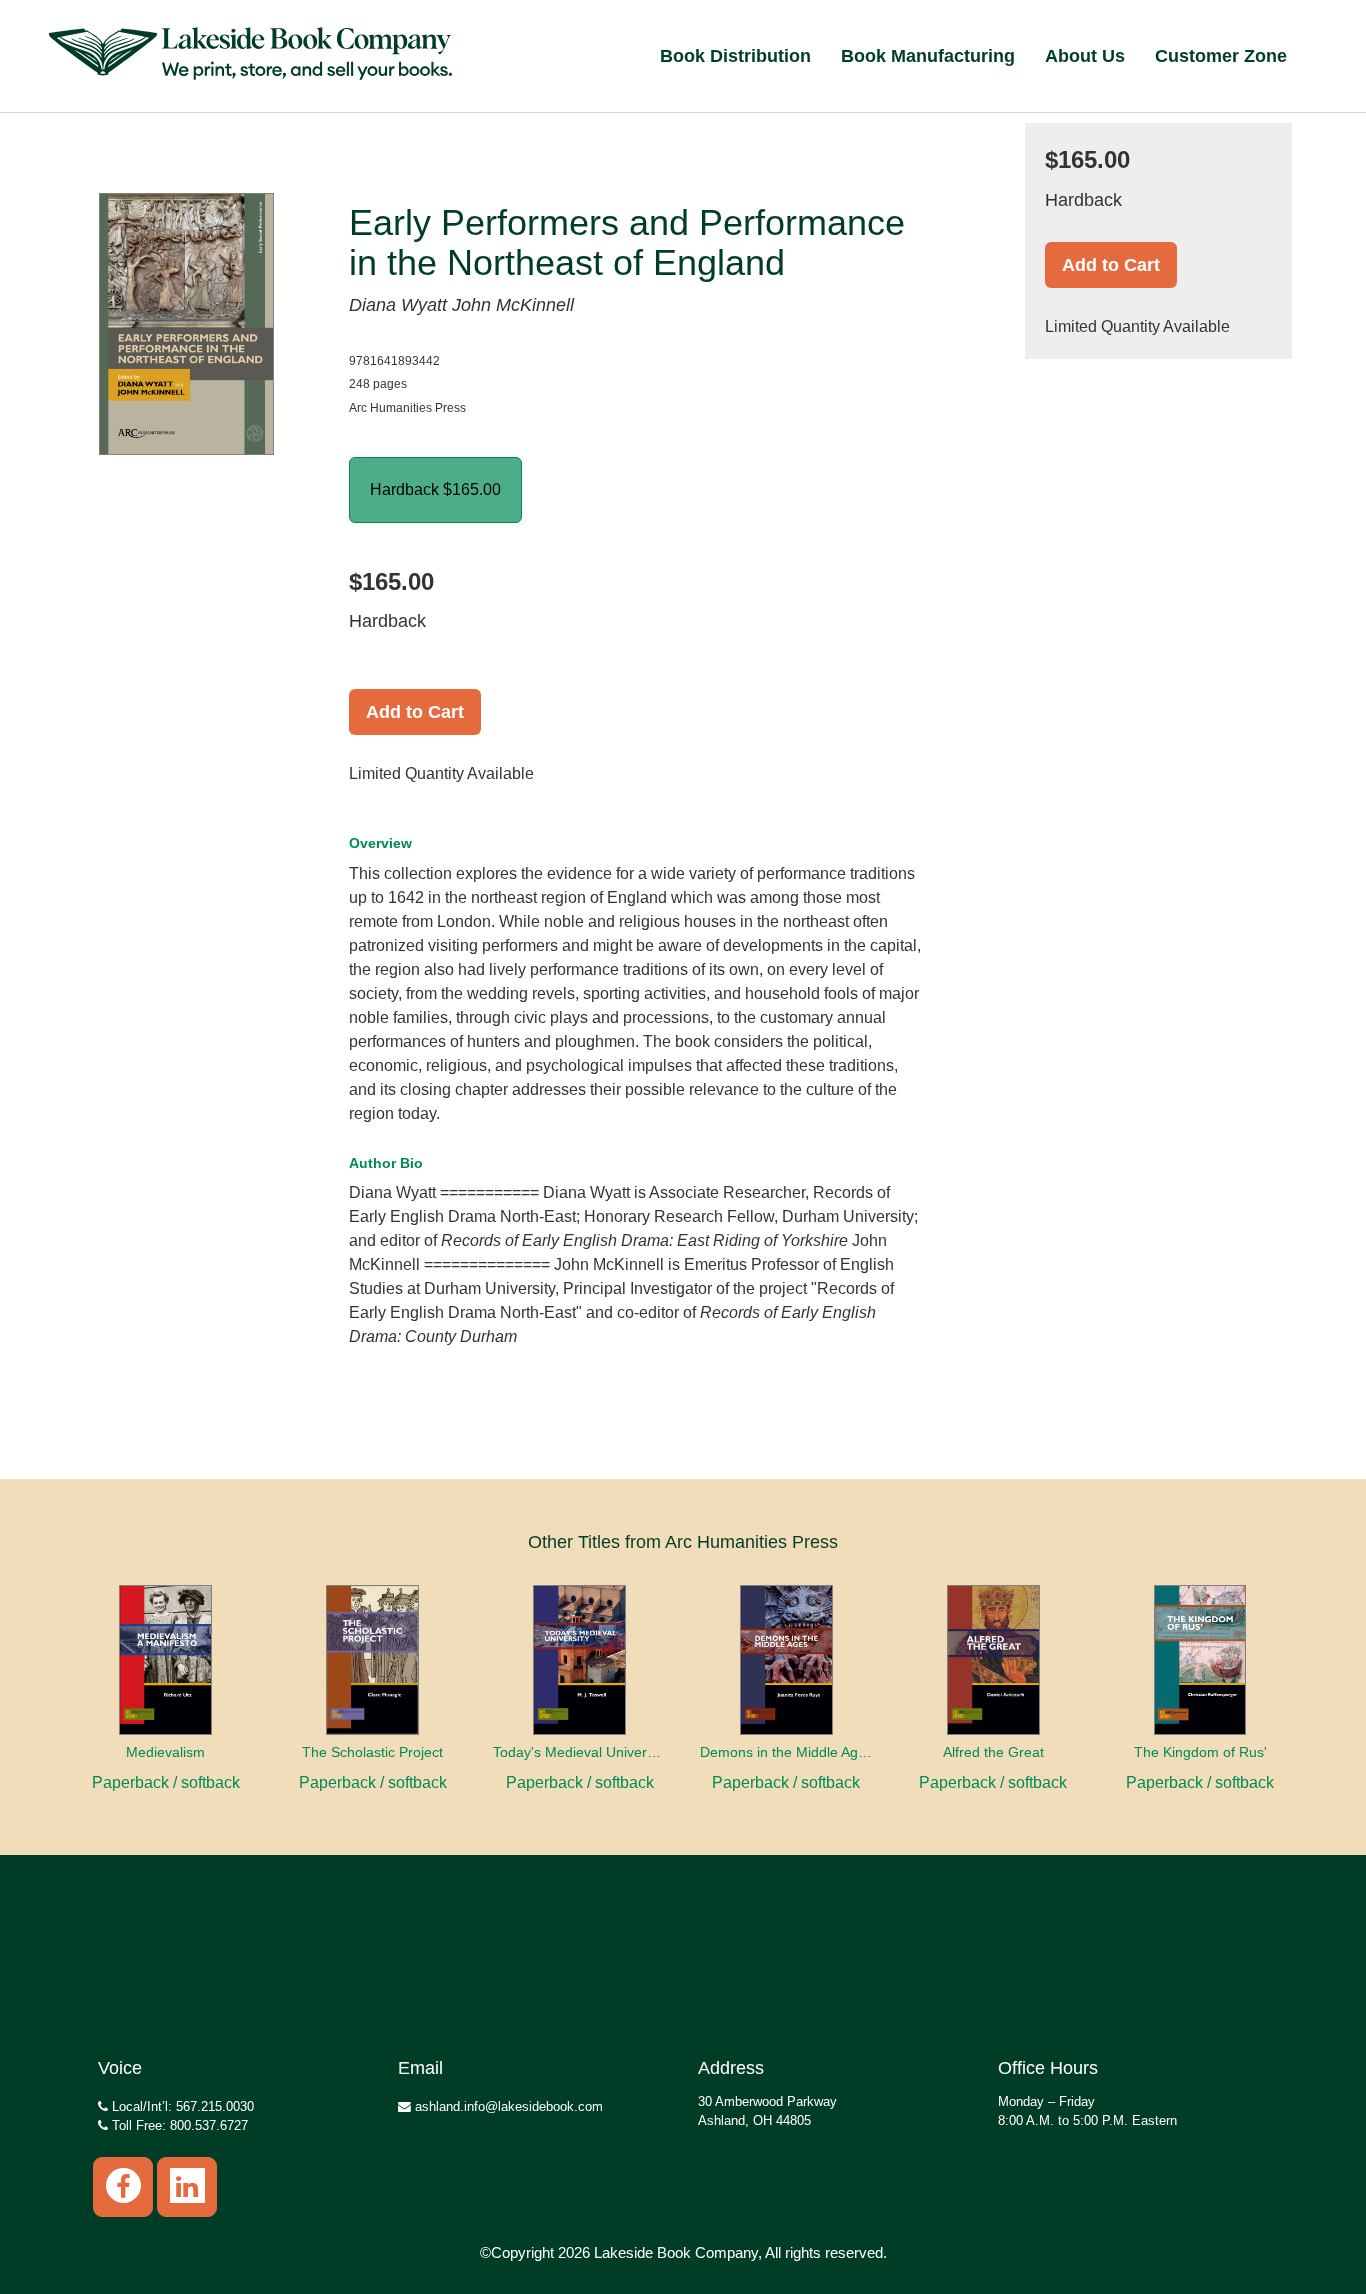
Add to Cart (415, 712)
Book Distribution (735, 56)
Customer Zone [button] (1221, 56)
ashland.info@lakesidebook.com (507, 2106)
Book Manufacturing (928, 56)
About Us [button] (1085, 56)
